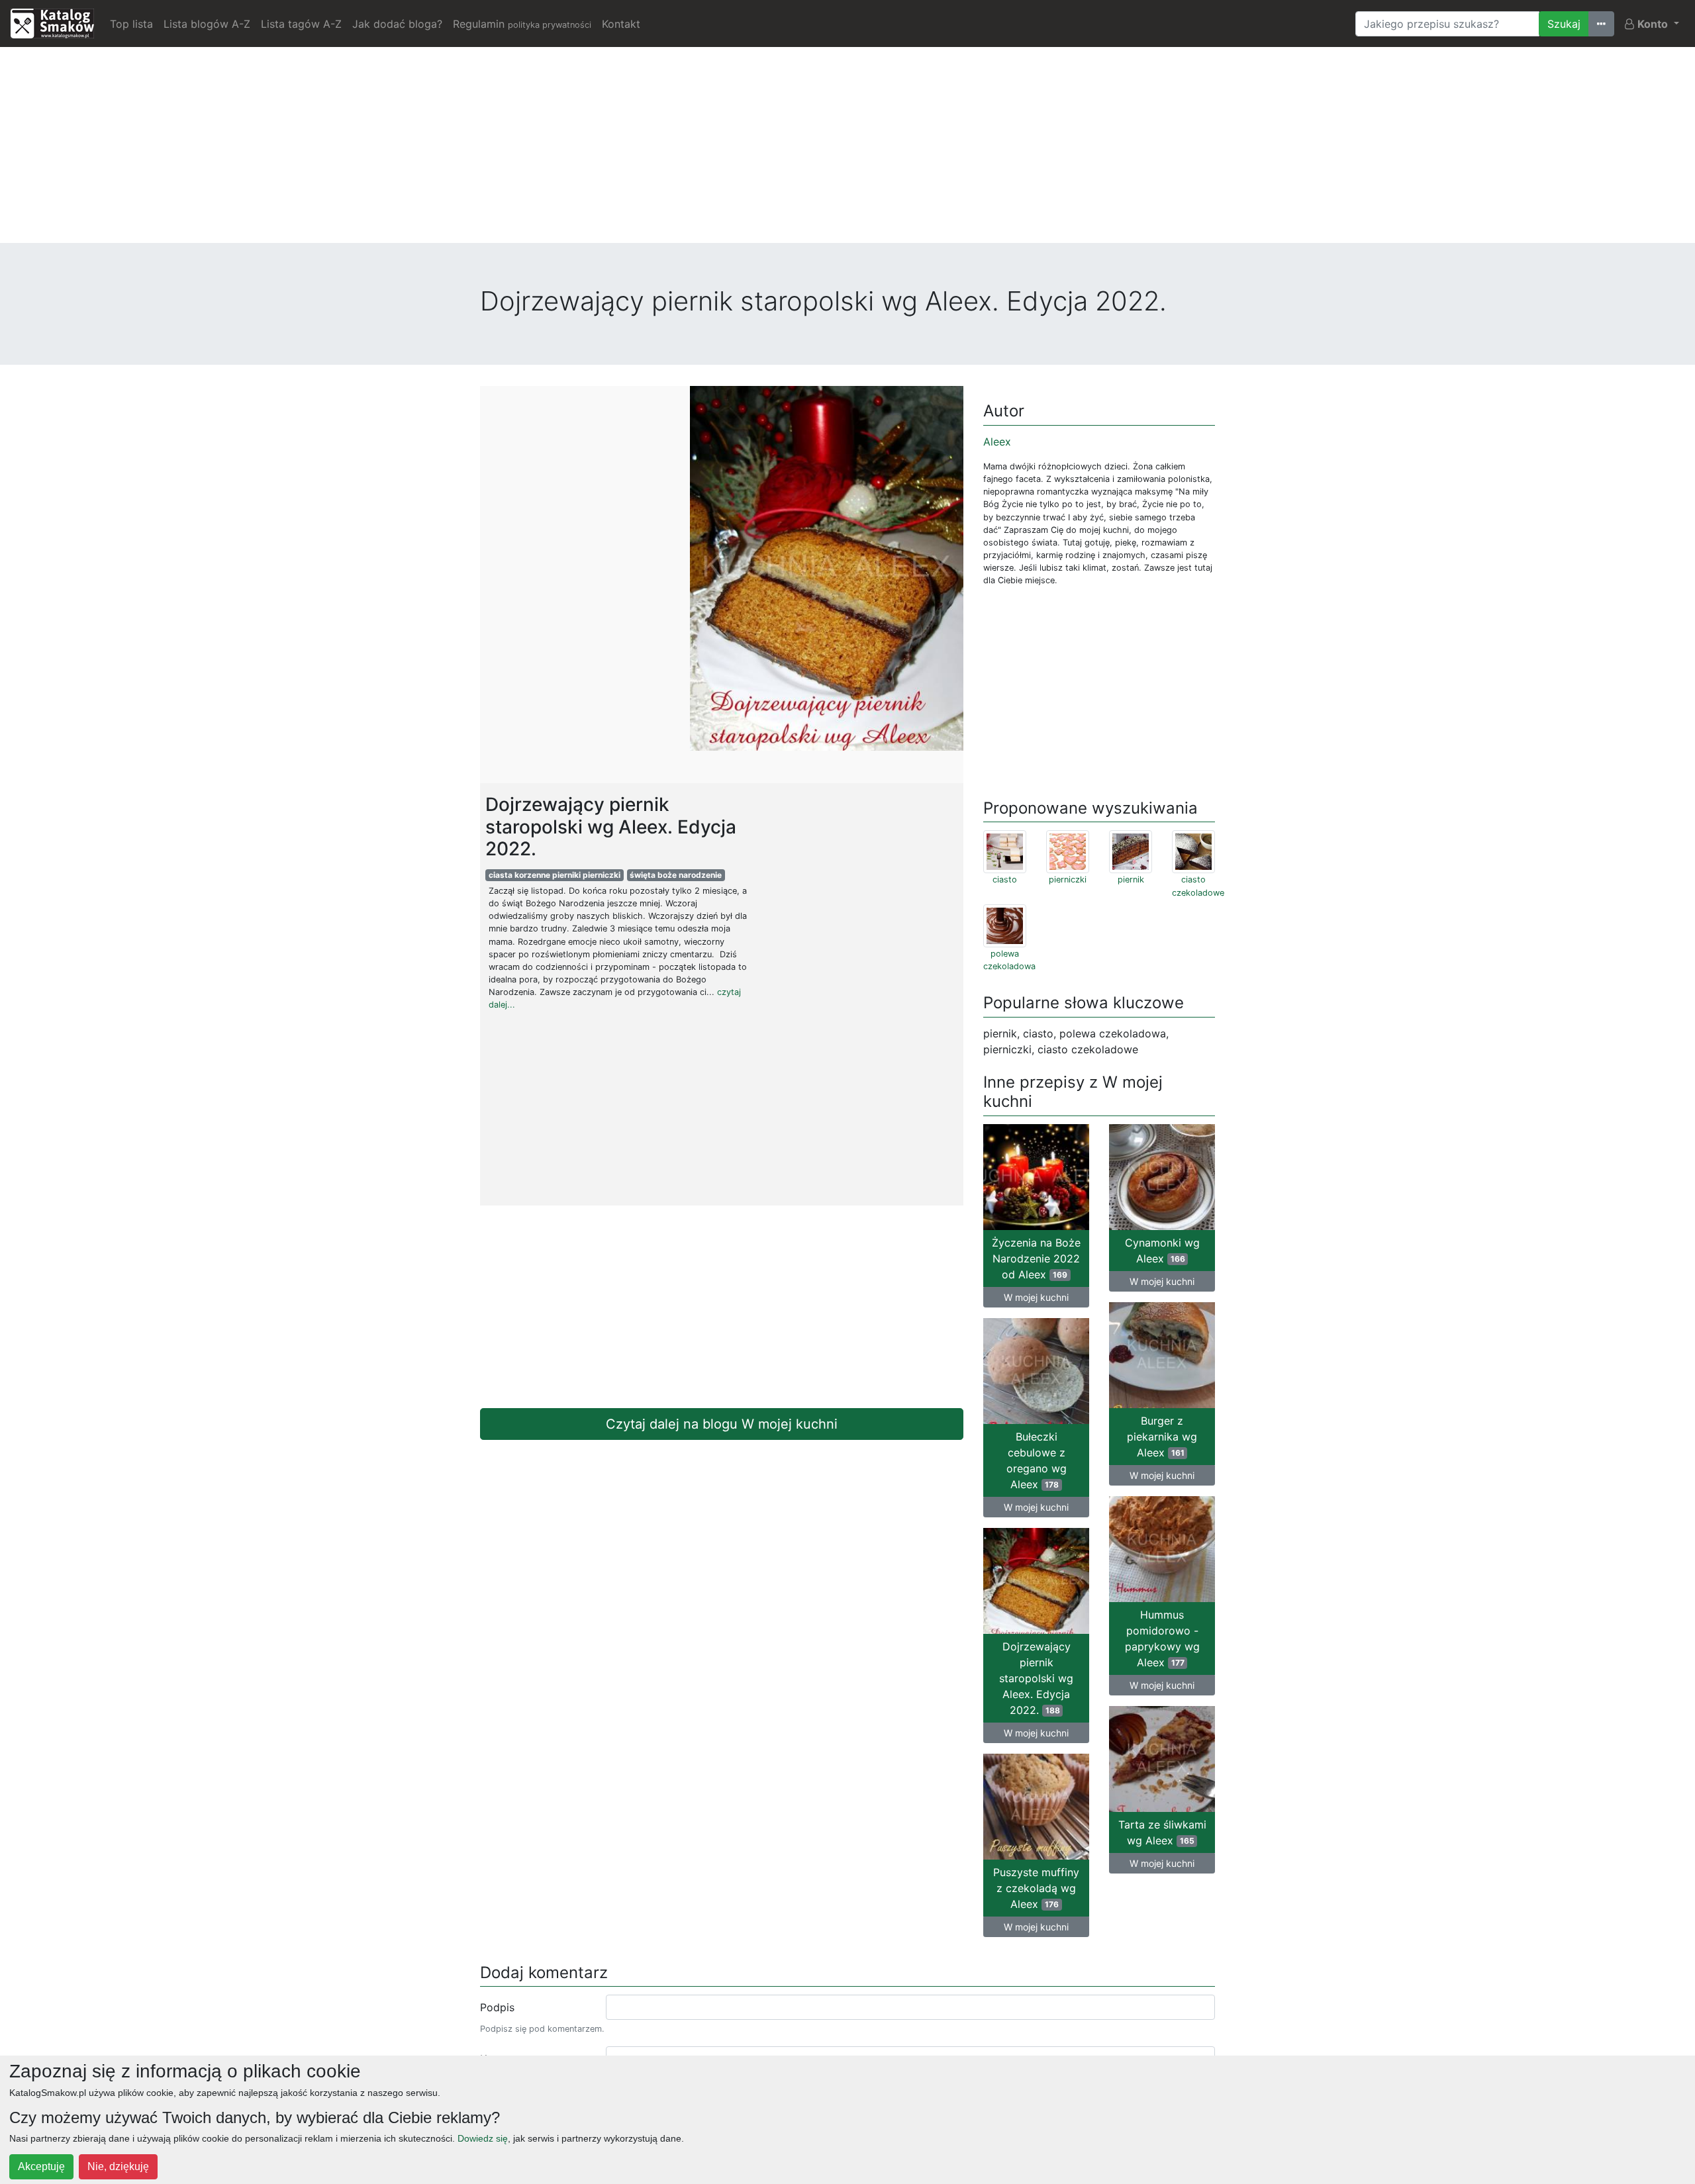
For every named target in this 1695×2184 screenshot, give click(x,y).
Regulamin (522, 24)
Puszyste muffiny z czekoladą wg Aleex (1036, 1888)
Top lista (131, 24)
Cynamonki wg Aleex (1162, 1251)
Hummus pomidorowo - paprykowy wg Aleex (1162, 1638)
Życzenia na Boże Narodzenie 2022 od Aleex (1036, 1258)
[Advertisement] (847, 150)
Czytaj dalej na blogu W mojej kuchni (722, 1424)
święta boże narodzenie (676, 875)
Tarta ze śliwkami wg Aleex (1162, 1832)
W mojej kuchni (1036, 1297)
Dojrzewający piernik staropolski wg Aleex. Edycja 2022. (1036, 1678)
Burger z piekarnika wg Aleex (1162, 1437)
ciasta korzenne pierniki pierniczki (555, 875)
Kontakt (621, 24)
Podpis (497, 2007)
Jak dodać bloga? (397, 24)
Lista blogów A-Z (207, 24)
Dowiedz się (483, 2138)
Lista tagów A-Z (301, 24)
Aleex (997, 442)
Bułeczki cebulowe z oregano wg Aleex (1037, 1460)
